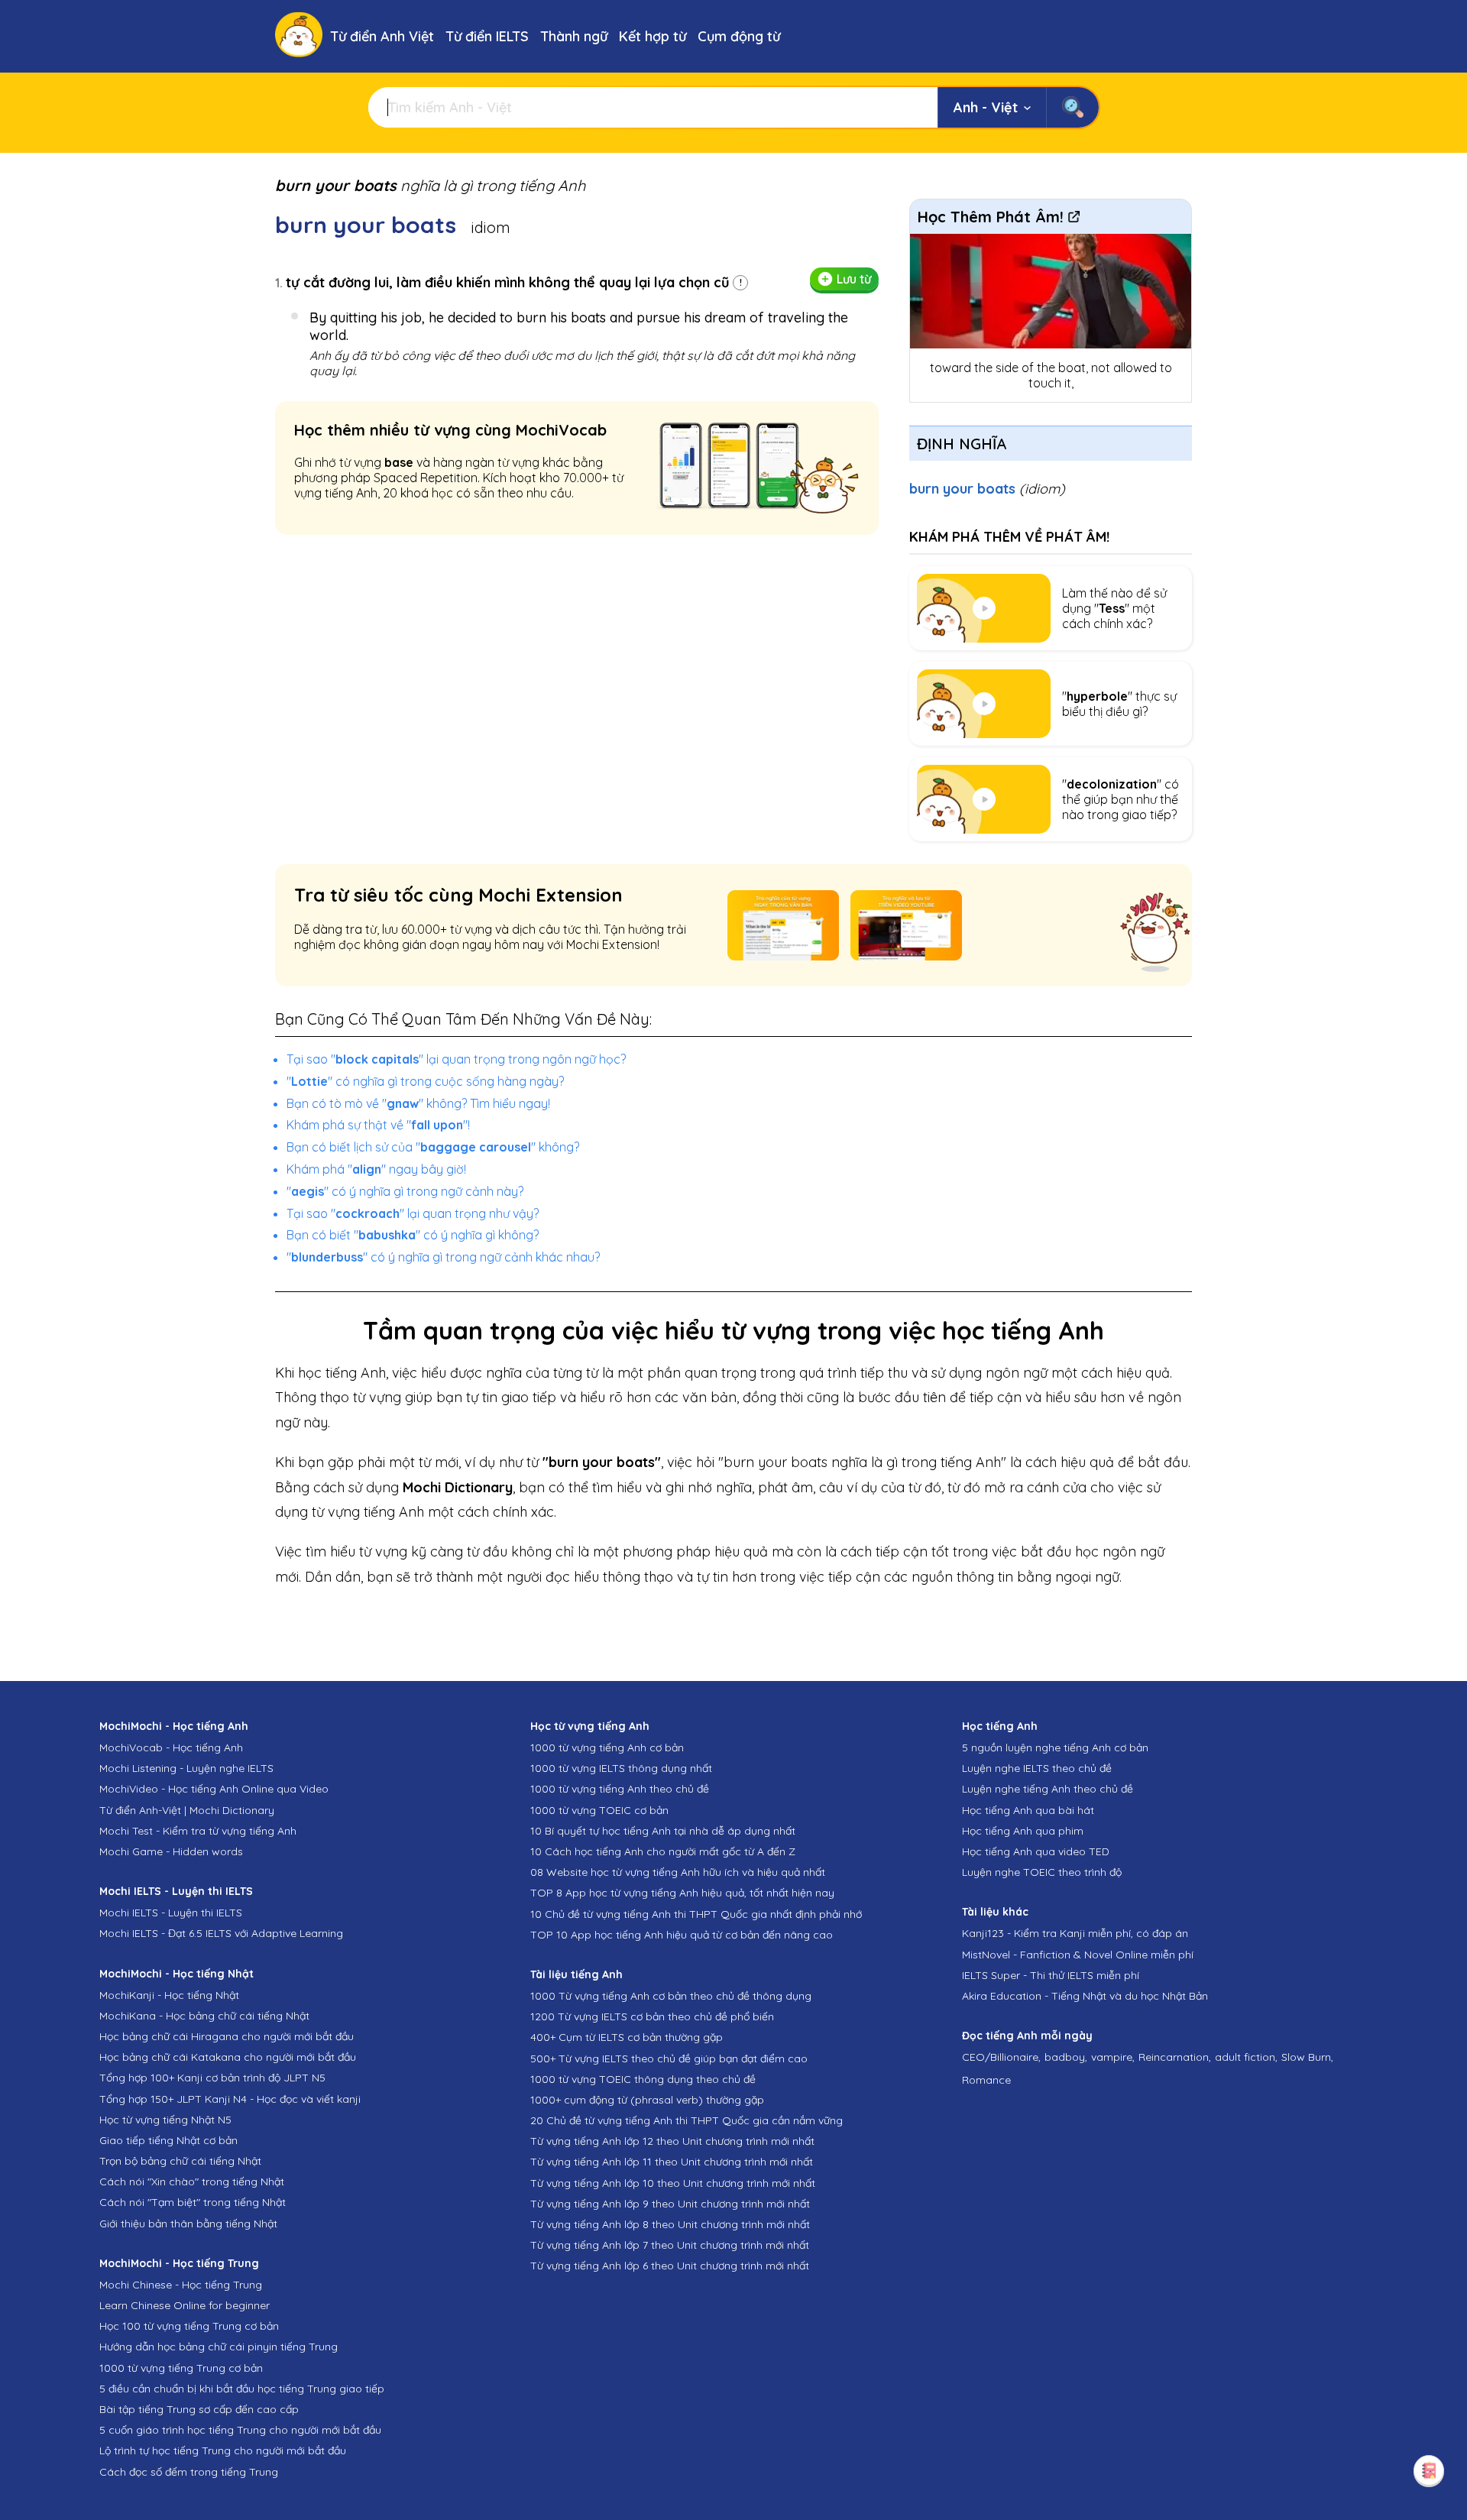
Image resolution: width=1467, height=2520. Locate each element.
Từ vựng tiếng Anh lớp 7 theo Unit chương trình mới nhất (670, 2245)
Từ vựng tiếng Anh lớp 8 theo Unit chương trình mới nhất (670, 2224)
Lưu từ (854, 279)
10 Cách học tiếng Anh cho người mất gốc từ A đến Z (663, 1851)
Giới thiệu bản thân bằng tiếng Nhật (188, 2224)
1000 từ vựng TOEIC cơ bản (599, 1810)
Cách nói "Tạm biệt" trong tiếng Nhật (193, 2202)
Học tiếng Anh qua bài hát (1028, 1810)
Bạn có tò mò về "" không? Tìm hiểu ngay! (418, 1103)
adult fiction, (1246, 2057)
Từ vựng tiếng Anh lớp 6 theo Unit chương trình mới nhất (670, 2266)
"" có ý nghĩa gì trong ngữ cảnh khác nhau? (443, 1257)
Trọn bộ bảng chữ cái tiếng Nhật (180, 2161)
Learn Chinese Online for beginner (185, 2305)
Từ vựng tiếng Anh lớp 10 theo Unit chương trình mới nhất (673, 2183)
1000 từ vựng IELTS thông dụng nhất (621, 1768)
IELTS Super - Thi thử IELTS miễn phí (1051, 1975)
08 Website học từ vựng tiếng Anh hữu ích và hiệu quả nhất (678, 1872)
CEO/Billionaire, (1001, 2057)
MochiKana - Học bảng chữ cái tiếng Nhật (204, 2016)
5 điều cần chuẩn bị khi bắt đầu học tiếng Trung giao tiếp (242, 2389)
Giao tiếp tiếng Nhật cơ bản (168, 2140)
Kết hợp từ (653, 36)
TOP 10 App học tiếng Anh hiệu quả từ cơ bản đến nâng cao (682, 1935)
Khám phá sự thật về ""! (378, 1125)
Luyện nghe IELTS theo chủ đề (1037, 1768)
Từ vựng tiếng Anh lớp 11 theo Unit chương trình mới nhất (672, 2162)
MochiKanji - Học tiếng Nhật (169, 1995)
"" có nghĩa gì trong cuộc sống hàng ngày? (425, 1081)
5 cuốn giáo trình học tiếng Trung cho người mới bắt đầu (240, 2430)
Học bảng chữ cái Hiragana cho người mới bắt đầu (227, 2036)
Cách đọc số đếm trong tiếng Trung (189, 2472)
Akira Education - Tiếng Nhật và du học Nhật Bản (1085, 1996)
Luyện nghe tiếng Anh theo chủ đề (1048, 1789)
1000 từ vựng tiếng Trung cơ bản (181, 2368)
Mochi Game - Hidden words (171, 1851)
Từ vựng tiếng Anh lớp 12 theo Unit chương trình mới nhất (672, 2141)
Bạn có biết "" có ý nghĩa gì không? (413, 1235)
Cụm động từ (739, 36)
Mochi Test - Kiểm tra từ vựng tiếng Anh (198, 1831)
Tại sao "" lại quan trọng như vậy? (413, 1213)
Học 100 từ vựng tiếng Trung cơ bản (189, 2326)
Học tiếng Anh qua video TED (1036, 1851)
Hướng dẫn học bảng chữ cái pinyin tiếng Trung (219, 2347)
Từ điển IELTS (487, 36)
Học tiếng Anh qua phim (1023, 1831)
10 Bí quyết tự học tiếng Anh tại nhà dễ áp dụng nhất (663, 1831)
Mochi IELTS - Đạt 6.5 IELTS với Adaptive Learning (221, 1933)
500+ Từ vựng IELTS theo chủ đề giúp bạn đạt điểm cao (669, 2058)
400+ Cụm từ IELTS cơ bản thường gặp (627, 2037)
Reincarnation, (1175, 2057)
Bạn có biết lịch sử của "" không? (433, 1147)
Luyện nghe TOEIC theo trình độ (1042, 1872)
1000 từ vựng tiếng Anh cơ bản (607, 1747)
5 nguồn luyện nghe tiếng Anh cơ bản (1055, 1747)
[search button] (1072, 107)
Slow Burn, (1307, 2057)
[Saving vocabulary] (1429, 2470)
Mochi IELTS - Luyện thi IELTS (171, 1913)
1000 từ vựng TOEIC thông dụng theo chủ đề (643, 2079)
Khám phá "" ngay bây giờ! (376, 1169)
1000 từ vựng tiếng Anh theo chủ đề (620, 1789)
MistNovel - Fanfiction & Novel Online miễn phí (1078, 1955)
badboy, (1066, 2057)
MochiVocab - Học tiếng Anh (171, 1747)
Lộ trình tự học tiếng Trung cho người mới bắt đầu (223, 2450)
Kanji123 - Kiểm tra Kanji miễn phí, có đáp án (1075, 1933)
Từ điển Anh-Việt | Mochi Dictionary (187, 1810)
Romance (986, 2080)
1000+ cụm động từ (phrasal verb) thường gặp (647, 2100)
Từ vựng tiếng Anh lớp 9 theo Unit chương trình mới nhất (670, 2204)
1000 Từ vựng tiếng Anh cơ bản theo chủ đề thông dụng (671, 1996)
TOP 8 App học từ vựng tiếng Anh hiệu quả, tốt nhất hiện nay (682, 1893)
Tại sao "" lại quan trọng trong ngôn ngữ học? (456, 1059)
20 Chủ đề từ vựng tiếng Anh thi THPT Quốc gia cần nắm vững (687, 2120)
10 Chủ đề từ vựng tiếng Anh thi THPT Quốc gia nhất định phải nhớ (696, 1914)
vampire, (1113, 2057)
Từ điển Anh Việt (382, 36)
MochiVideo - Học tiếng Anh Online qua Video (214, 1789)
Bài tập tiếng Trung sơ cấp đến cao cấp (199, 2409)
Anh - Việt (986, 107)
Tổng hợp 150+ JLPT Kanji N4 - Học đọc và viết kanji (230, 2099)
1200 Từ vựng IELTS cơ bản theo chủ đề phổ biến (652, 2016)
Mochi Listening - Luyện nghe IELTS (186, 1768)
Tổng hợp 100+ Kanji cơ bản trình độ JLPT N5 (212, 2078)
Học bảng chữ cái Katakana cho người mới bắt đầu (228, 2057)
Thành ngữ (574, 36)
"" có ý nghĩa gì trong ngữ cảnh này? (405, 1191)
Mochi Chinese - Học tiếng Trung (181, 2285)
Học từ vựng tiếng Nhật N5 (165, 2120)
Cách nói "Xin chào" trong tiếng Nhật (192, 2182)
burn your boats (987, 489)
